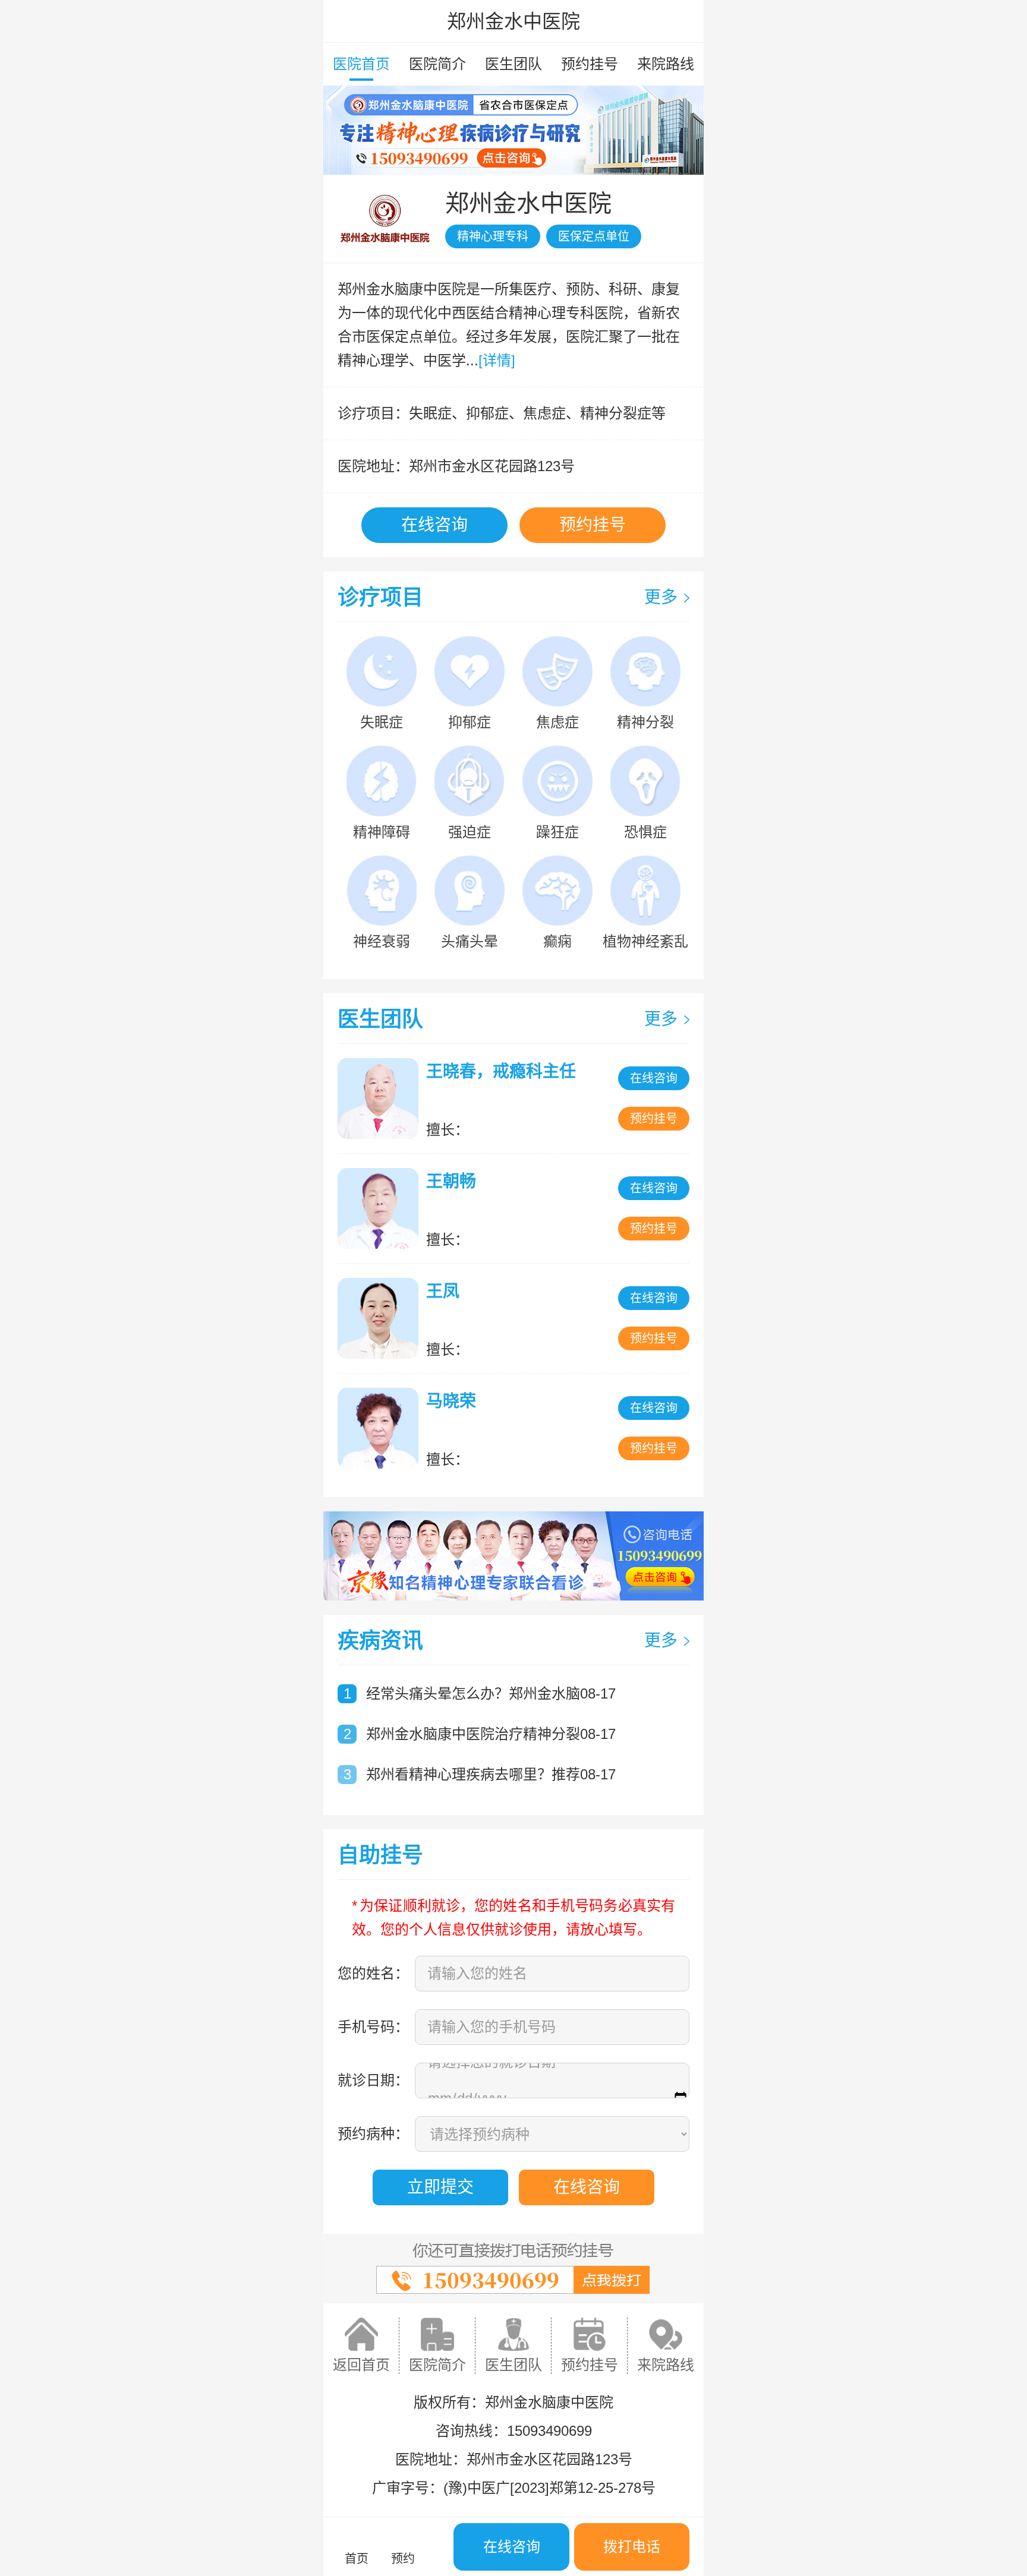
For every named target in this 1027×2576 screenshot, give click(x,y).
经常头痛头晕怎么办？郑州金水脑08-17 (491, 1693)
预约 (403, 2559)
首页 (357, 2559)
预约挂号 (590, 64)
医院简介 (437, 64)
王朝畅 (451, 1181)
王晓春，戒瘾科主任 (501, 1071)
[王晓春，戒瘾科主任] (381, 1098)
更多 (661, 597)
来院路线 (666, 64)
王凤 (443, 1291)
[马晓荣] (381, 1428)
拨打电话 (632, 2547)
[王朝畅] (381, 1208)
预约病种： (373, 2134)
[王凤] (381, 1318)
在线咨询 (434, 525)
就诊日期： (373, 2080)
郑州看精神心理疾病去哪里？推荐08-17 (491, 1774)
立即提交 (440, 2187)
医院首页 (361, 64)
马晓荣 (451, 1401)
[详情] (497, 360)
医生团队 (513, 64)
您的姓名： (373, 1973)
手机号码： (373, 2027)
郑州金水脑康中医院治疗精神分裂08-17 (491, 1734)
